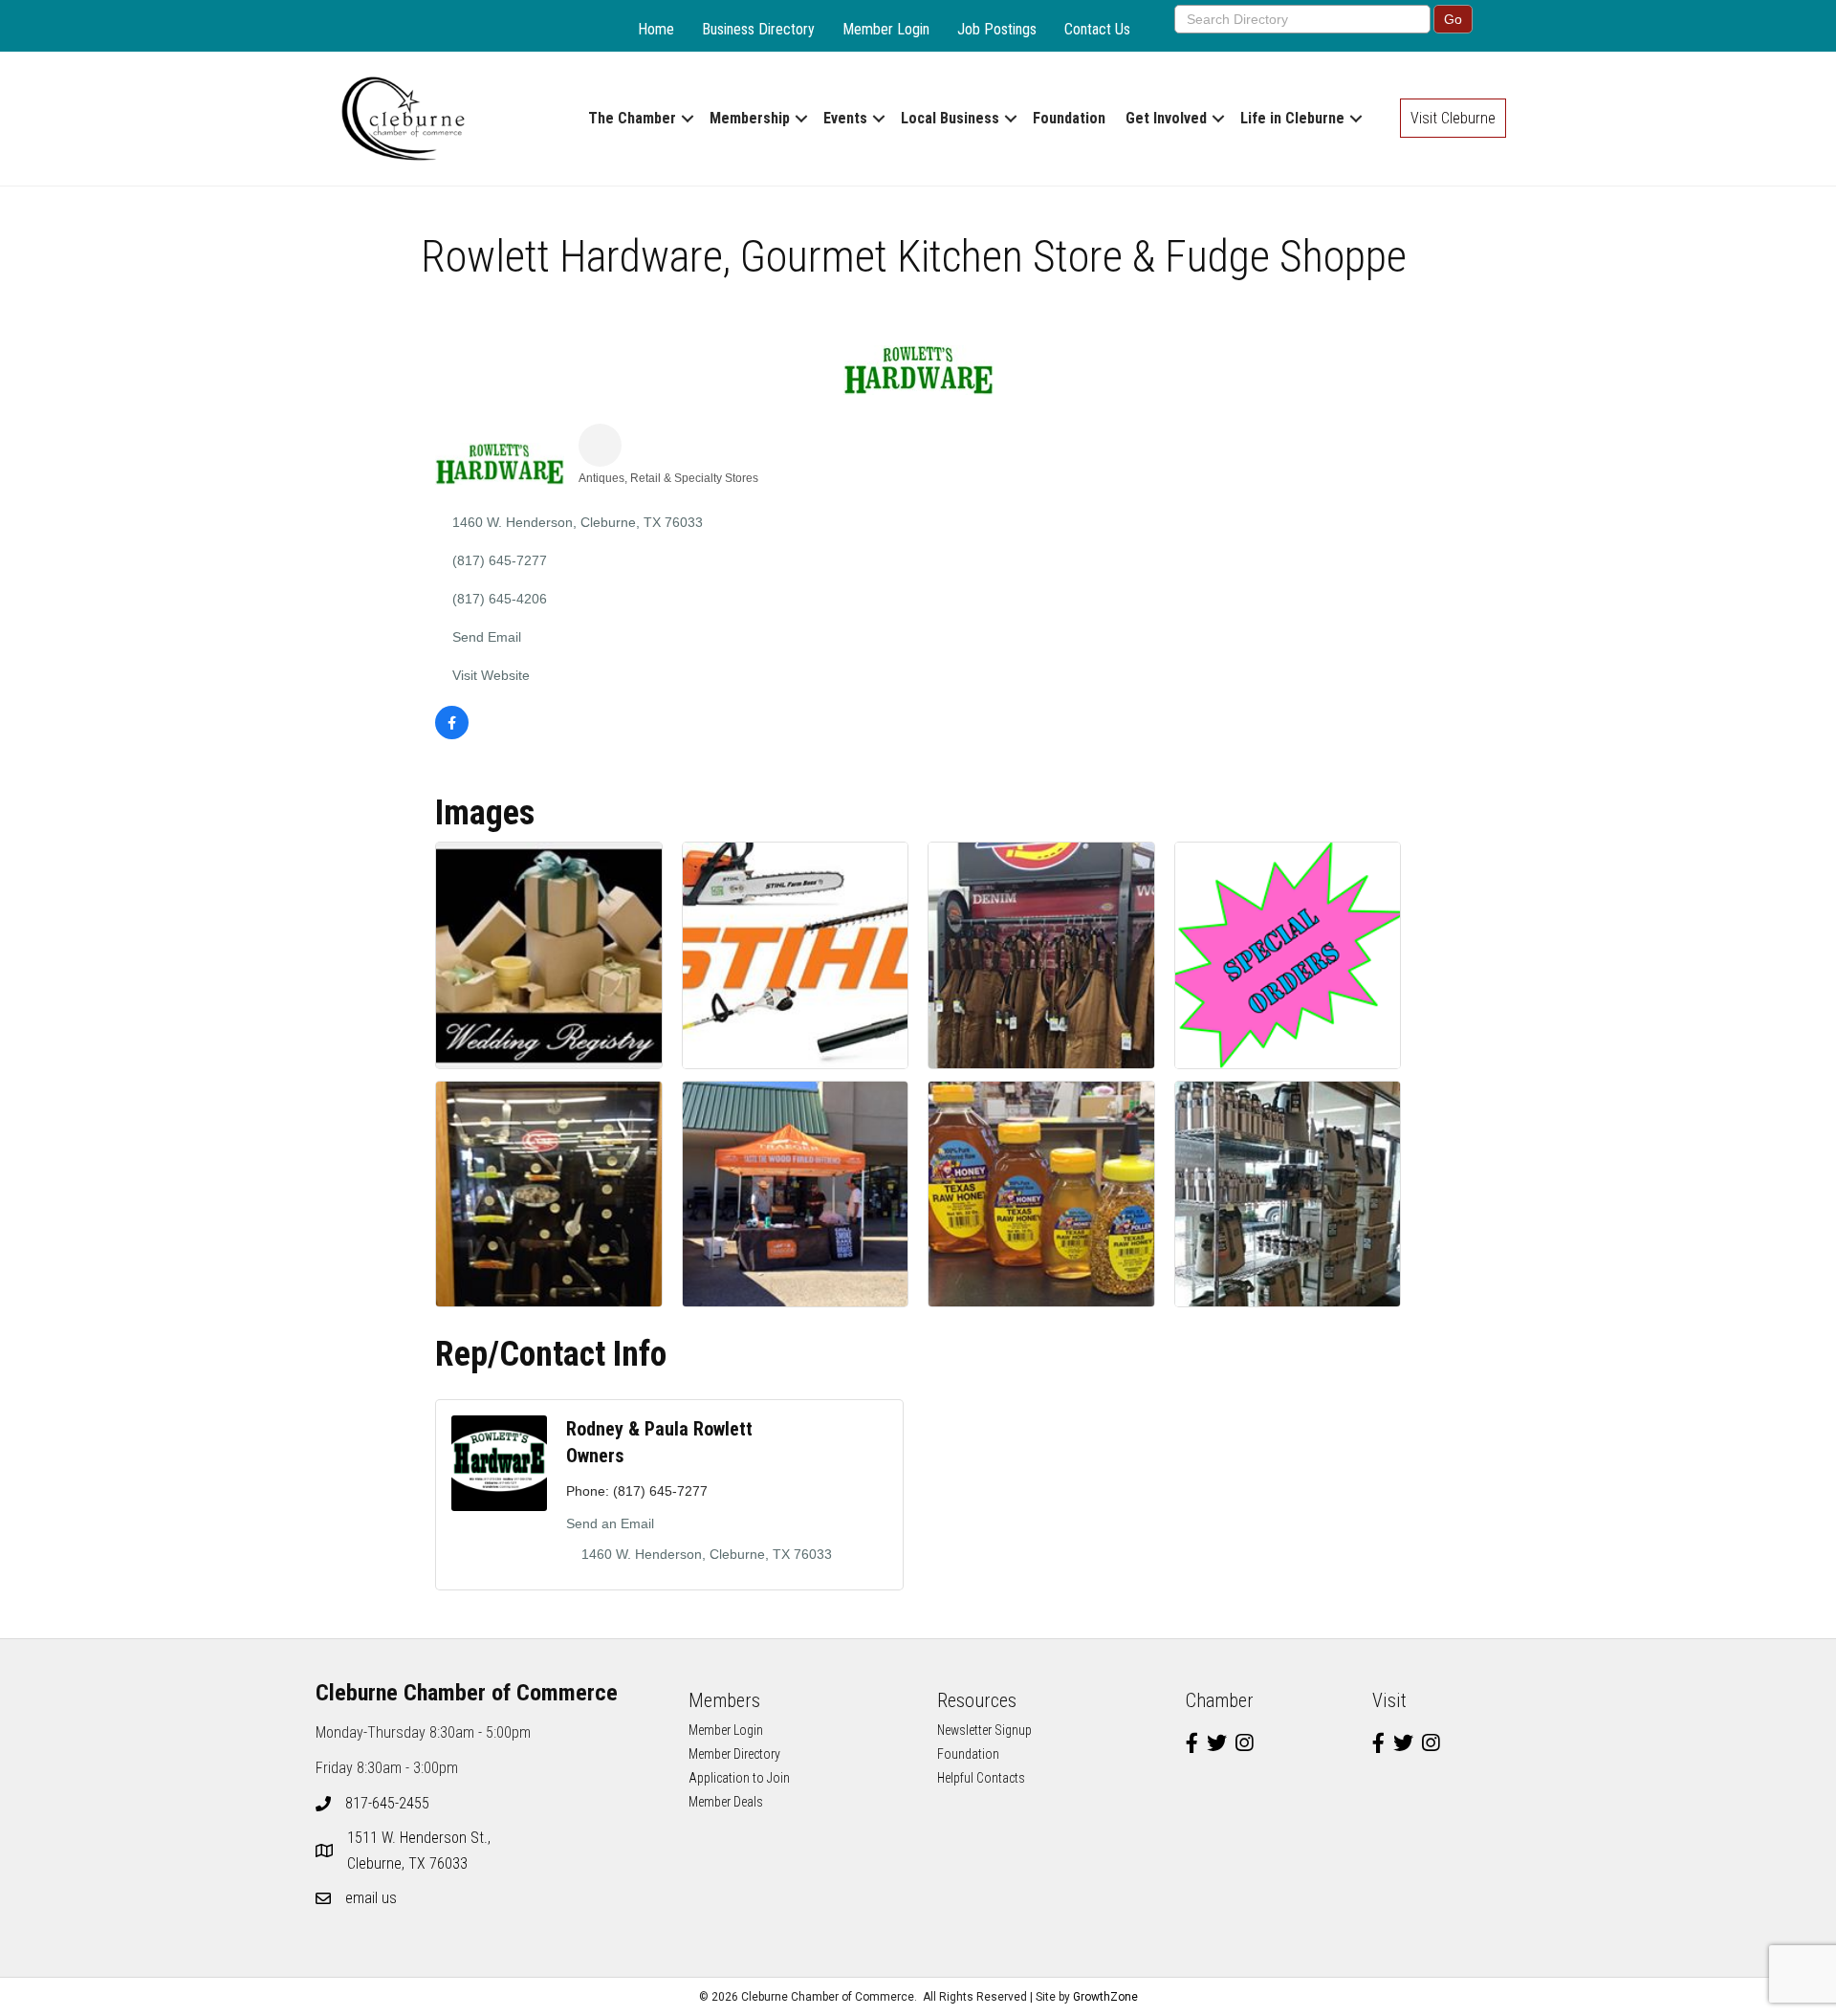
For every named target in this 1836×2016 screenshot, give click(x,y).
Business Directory (758, 29)
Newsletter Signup (984, 1730)
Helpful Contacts (981, 1778)
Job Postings (997, 29)
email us (371, 1898)
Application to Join (739, 1778)
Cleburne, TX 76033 (421, 1851)
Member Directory (734, 1754)
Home (656, 29)
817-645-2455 (387, 1803)
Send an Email (610, 1523)
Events (845, 118)
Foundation (1069, 118)
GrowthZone (1105, 1997)
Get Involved (1166, 118)
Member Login (886, 29)
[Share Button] (600, 445)
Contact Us (1097, 29)
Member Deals (726, 1802)
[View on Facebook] (452, 734)
